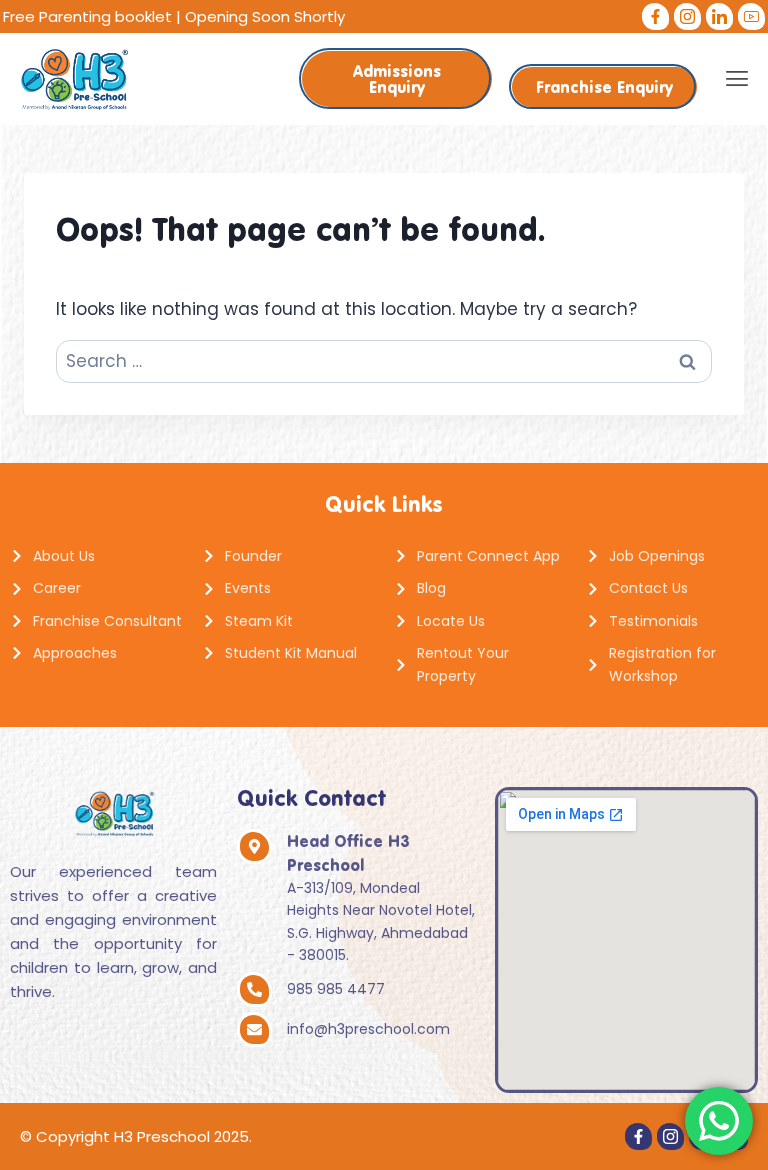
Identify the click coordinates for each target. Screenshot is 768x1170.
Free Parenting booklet (87, 16)
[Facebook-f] (655, 16)
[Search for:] (384, 361)
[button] (737, 79)
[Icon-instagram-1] (687, 16)
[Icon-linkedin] (719, 16)
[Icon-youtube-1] (751, 16)
